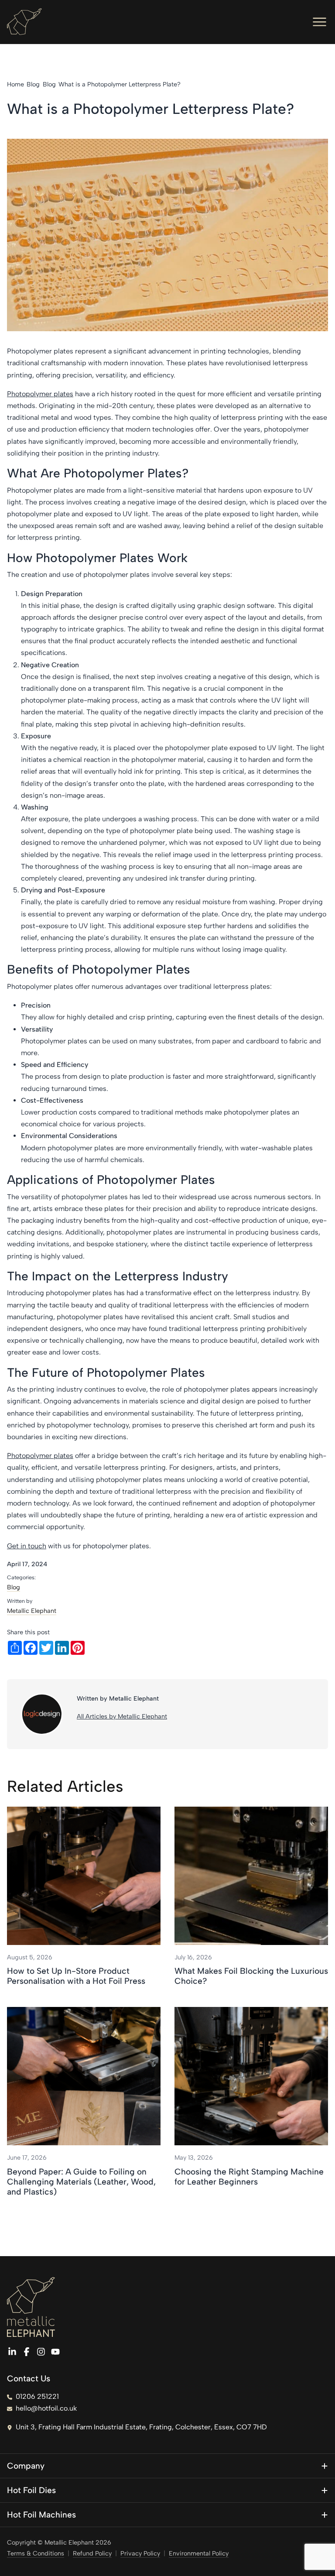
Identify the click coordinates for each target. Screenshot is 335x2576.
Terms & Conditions (36, 2553)
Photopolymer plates (40, 394)
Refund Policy (92, 2553)
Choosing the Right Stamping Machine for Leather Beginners (249, 2177)
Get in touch (27, 1546)
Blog (14, 1587)
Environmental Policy (199, 2553)
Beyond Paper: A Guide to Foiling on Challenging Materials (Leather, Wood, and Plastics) (81, 2182)
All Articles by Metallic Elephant (122, 1716)
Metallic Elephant (32, 1611)
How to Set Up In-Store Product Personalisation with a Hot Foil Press (76, 1976)
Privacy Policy (140, 2553)
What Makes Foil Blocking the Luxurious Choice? (251, 1976)
